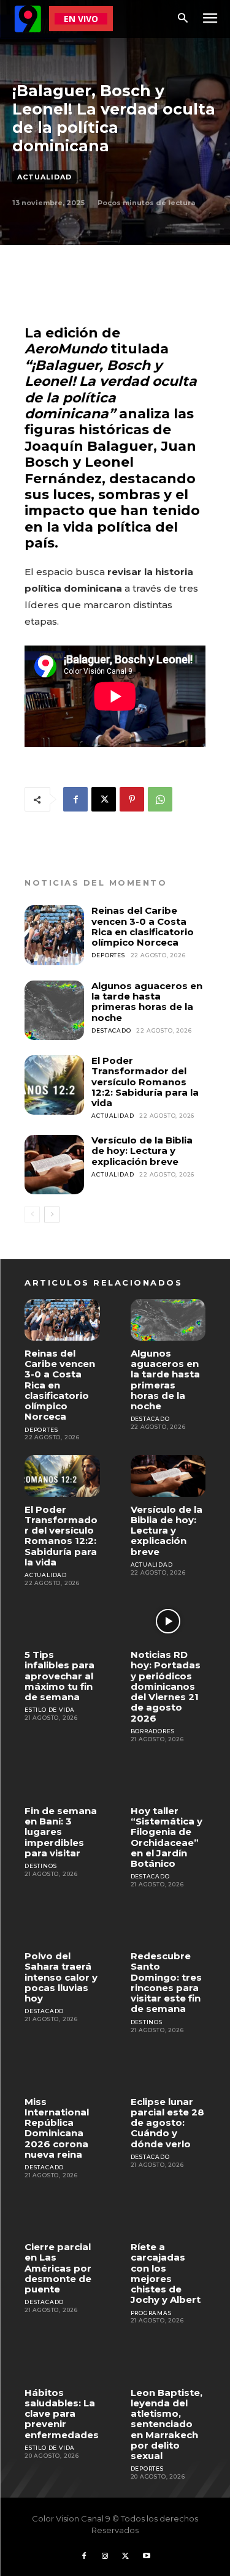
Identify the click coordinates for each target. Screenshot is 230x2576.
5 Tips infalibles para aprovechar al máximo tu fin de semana (59, 1676)
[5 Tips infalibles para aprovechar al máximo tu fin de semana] (62, 1621)
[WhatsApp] (160, 799)
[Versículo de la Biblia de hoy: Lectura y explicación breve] (54, 1165)
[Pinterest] (132, 799)
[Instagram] (105, 2556)
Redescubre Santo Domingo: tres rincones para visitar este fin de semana (166, 1982)
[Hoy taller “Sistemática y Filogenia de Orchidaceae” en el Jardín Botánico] (168, 1777)
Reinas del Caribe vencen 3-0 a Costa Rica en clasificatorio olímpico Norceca (143, 926)
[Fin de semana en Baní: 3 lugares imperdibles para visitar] (62, 1777)
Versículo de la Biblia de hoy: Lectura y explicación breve (142, 1151)
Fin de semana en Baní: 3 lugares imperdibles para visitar (61, 1832)
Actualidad (44, 177)
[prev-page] (32, 1215)
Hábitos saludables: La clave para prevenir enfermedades (62, 2414)
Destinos (40, 1866)
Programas (151, 2313)
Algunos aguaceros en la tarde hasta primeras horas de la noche (147, 1002)
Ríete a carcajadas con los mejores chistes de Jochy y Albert (166, 2273)
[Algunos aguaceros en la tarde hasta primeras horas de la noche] (54, 1010)
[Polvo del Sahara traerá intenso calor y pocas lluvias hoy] (62, 1923)
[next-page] (52, 1215)
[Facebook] (75, 799)
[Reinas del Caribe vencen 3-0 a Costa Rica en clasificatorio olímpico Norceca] (54, 935)
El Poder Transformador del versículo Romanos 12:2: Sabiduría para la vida (145, 1082)
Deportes (108, 955)
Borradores (153, 1731)
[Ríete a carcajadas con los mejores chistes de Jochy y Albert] (168, 2214)
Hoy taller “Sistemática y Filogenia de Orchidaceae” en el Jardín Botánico (167, 1837)
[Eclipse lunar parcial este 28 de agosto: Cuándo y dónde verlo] (168, 2068)
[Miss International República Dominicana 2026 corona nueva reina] (62, 2068)
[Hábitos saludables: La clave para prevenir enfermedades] (62, 2359)
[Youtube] (147, 2556)
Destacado (111, 1030)
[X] (104, 799)
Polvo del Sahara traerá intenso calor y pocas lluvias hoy (61, 1977)
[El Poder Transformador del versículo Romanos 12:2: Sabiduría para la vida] (54, 1085)
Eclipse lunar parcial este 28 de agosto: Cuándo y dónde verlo (167, 2123)
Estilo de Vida (50, 1710)
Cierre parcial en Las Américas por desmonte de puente (58, 2268)
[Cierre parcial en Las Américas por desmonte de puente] (62, 2214)
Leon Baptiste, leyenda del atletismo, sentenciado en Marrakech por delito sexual (167, 2424)
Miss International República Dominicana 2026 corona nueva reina (57, 2128)
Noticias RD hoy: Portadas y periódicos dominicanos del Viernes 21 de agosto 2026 (166, 1686)
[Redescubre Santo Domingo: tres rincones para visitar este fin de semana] (168, 1923)
